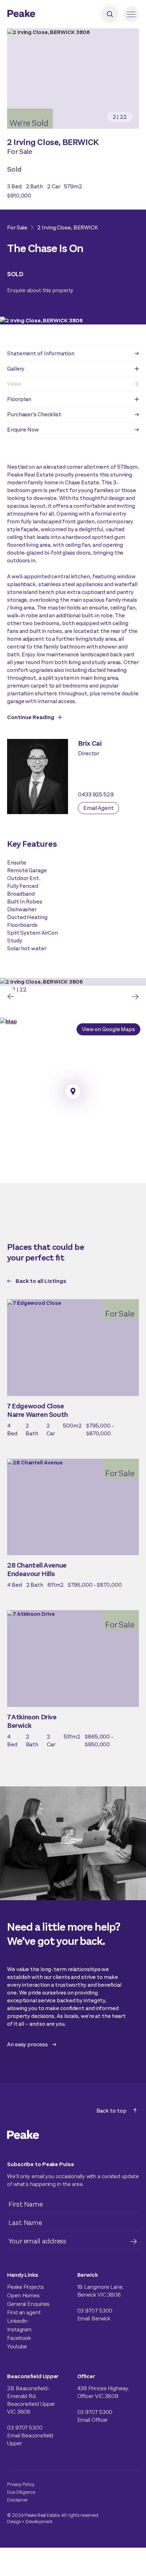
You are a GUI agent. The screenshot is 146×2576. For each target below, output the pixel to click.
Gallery (16, 369)
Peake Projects (26, 2287)
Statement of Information (41, 353)
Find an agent (24, 2312)
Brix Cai (90, 743)
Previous (11, 996)
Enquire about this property (40, 290)
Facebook (19, 2338)
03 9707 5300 (95, 2311)
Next (135, 996)
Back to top (111, 2111)
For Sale (17, 227)
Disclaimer (18, 2500)
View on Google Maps (108, 1029)
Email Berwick (94, 2318)
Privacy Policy (21, 2484)
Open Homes (23, 2295)
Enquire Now (23, 430)
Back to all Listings (41, 1281)
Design (14, 2522)
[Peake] (41, 14)
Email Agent (99, 808)
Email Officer (93, 2420)
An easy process (27, 2044)
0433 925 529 (96, 794)
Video (14, 384)
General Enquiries (28, 2304)
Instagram (19, 2329)
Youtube (17, 2346)
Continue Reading (31, 717)
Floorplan (19, 399)
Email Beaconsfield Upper (30, 2439)
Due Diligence (21, 2492)
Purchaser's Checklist (34, 414)
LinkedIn (17, 2321)
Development (39, 2522)
